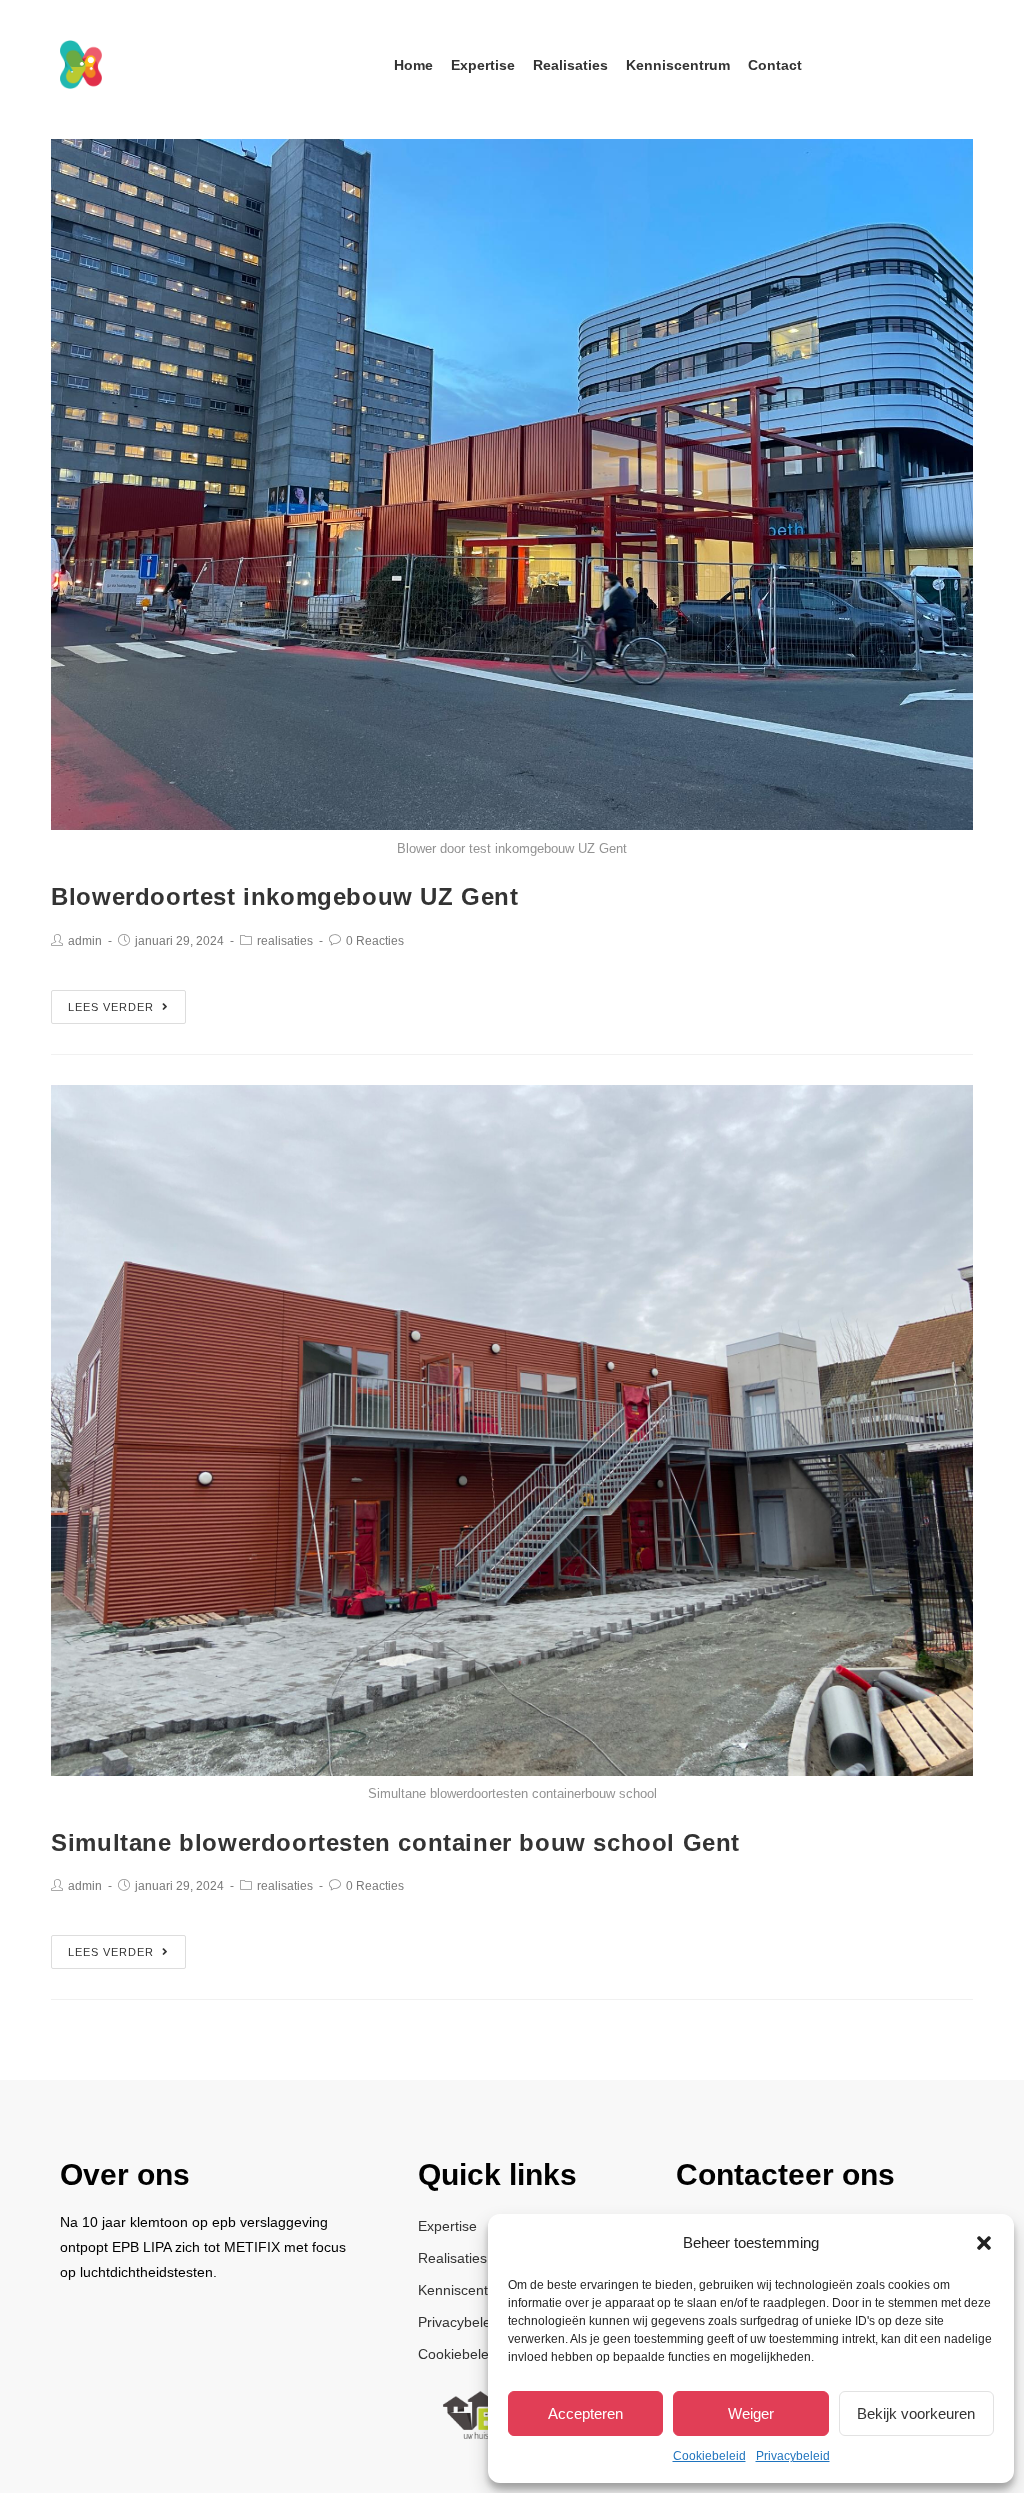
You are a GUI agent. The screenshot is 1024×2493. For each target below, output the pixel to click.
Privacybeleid (793, 2456)
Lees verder (111, 1007)
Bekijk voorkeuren (916, 2413)
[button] (984, 2243)
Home (413, 65)
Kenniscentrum (678, 65)
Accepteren (585, 2413)
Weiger (751, 2413)
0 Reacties (375, 941)
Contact (775, 65)
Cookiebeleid (709, 2456)
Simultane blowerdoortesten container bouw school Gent (395, 1842)
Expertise (483, 65)
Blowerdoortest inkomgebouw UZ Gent (284, 896)
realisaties (285, 941)
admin (85, 941)
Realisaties (570, 65)
